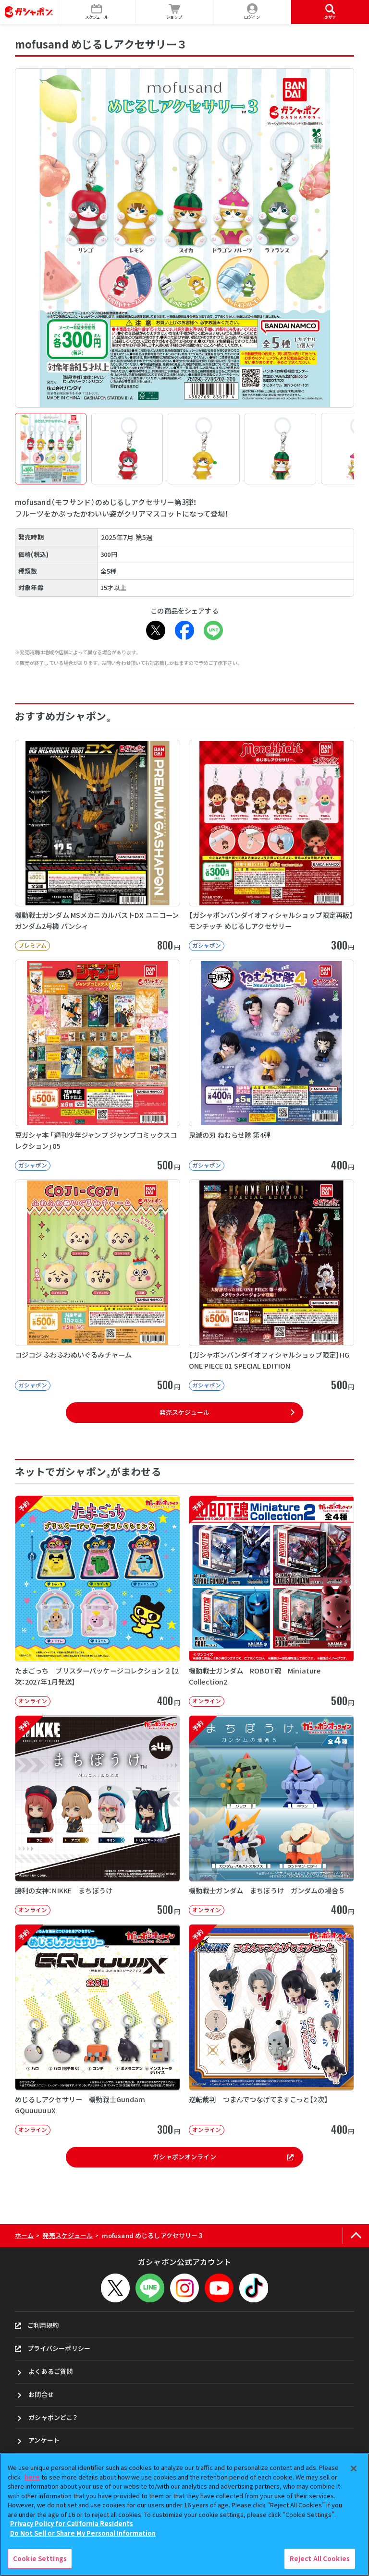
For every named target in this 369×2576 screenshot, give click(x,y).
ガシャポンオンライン (184, 2157)
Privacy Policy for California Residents (72, 2523)
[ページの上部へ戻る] (356, 2236)
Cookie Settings (40, 2558)
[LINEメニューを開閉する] (150, 2288)
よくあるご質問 (50, 2371)
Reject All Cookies (320, 2558)
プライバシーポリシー (59, 2348)
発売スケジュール (184, 1412)
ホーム (24, 2235)
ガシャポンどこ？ (53, 2417)
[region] (184, 2515)
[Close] (354, 2468)
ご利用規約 (43, 2325)
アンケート (44, 2440)
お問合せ (41, 2394)
